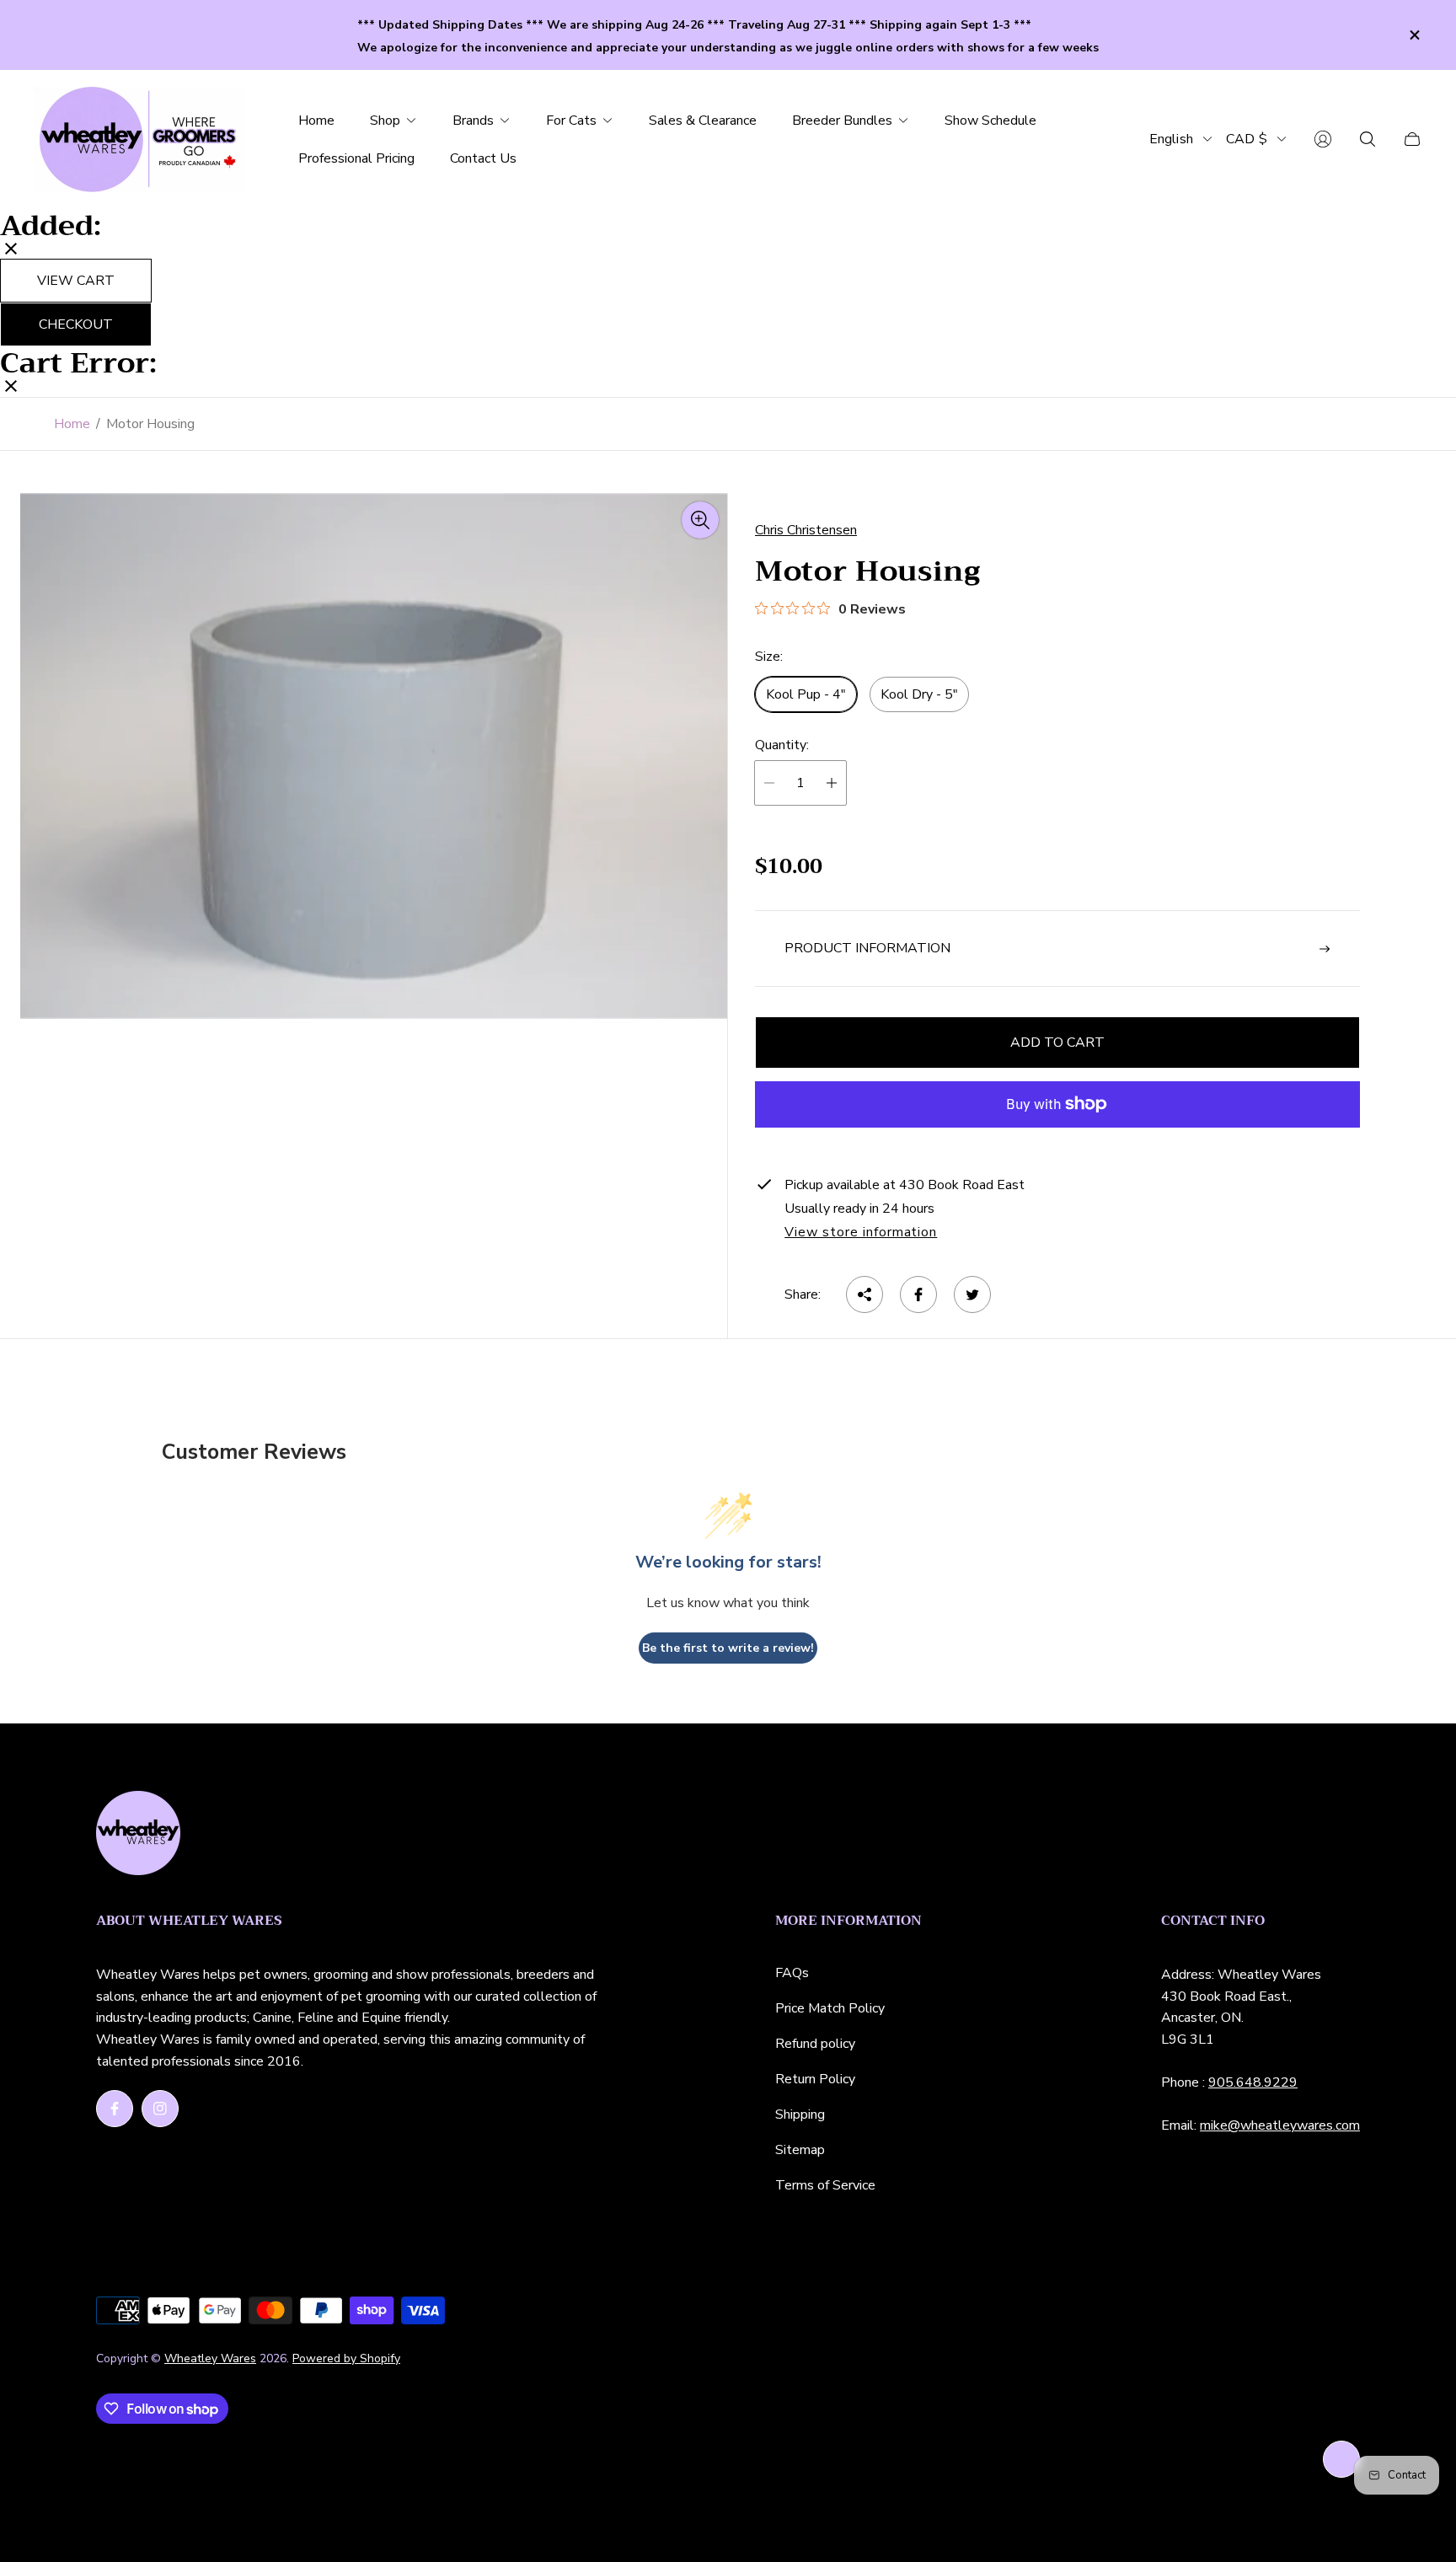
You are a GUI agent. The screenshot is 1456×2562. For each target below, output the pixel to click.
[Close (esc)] (11, 250)
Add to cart (1057, 1042)
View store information (861, 1233)
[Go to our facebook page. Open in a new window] (115, 2109)
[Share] (864, 1294)
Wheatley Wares (210, 2358)
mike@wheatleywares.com (1280, 2125)
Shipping (800, 2114)
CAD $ (1247, 139)
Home (72, 424)
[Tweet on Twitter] (972, 1294)
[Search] (1368, 139)
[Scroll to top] (1341, 2459)
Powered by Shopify (346, 2358)
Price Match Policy (830, 2008)
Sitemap (800, 2150)
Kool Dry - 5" (919, 694)
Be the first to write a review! (728, 1648)
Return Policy (815, 2079)
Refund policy (815, 2044)
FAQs (792, 1973)
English (1171, 139)
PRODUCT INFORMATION (867, 948)
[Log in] (1323, 139)
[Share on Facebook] (918, 1294)
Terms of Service (825, 2185)
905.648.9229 (1253, 2082)
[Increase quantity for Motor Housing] (832, 783)
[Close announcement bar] (1414, 35)
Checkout (76, 324)
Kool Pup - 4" (806, 694)
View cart (76, 281)
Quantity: (782, 745)
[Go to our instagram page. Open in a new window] (160, 2109)
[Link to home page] (138, 1835)
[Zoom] (700, 520)
